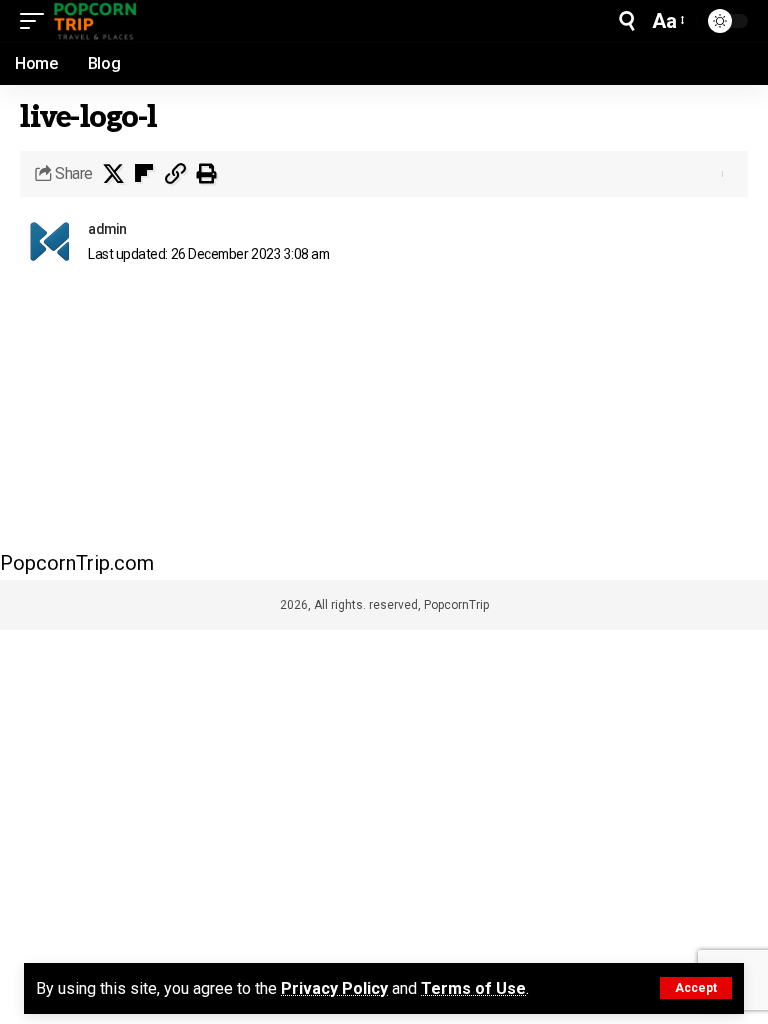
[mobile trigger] (37, 21)
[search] (627, 21)
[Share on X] (113, 174)
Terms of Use (473, 988)
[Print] (206, 174)
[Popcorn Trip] (96, 21)
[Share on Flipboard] (144, 174)
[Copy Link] (175, 174)
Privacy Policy (334, 988)
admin (107, 229)
